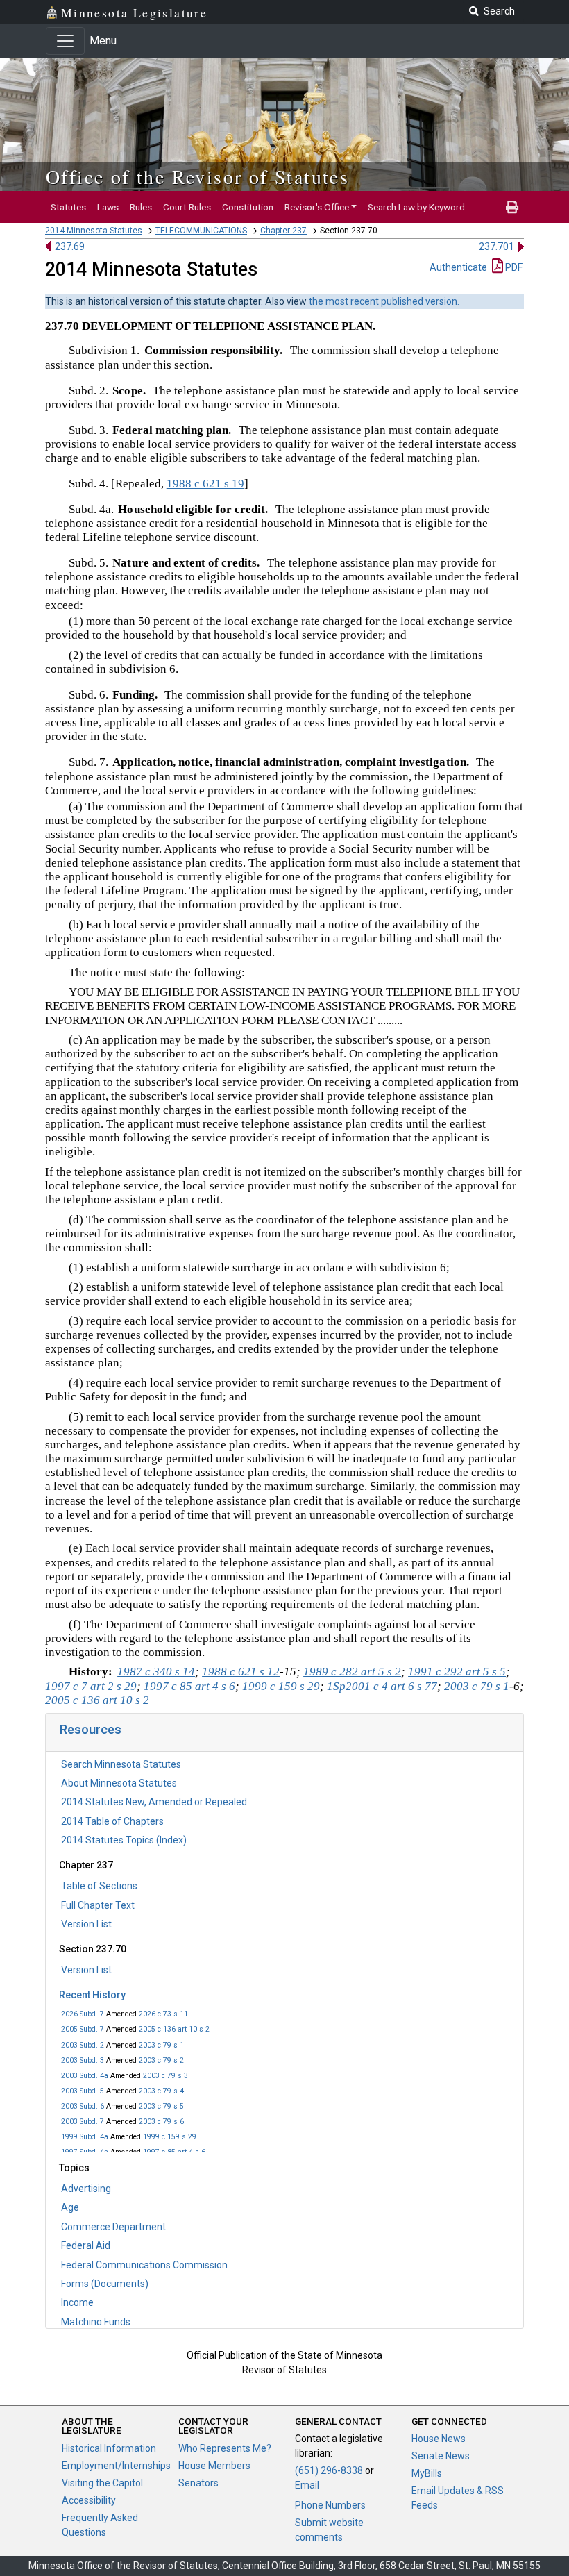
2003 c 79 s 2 (161, 2060)
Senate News (441, 2456)
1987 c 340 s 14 (156, 1672)
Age (70, 2207)
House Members (214, 2466)
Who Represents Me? (225, 2448)
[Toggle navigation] (65, 41)
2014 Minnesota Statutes (94, 231)
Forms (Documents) (105, 2284)
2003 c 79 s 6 (161, 2122)
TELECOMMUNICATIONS (201, 231)
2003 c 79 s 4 (161, 2091)
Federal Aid (86, 2245)
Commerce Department (113, 2227)
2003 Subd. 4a (85, 2076)
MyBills (427, 2473)
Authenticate (458, 267)
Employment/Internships (116, 2466)
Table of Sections (99, 1886)
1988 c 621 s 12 (241, 1672)
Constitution (248, 207)
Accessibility (89, 2500)
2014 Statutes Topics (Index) (124, 1840)
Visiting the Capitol (102, 2483)
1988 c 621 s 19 (205, 484)
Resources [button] (91, 1729)
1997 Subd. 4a (85, 2152)
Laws (108, 207)
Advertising (86, 2189)
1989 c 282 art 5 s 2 (352, 1672)
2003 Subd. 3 (83, 2060)
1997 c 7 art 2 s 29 (91, 1686)
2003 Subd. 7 (83, 2122)
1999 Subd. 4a (85, 2137)
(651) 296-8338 (329, 2470)
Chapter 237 (283, 231)
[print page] (512, 207)
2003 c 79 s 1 (161, 2045)
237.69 (70, 246)
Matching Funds (96, 2322)
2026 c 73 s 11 (163, 2014)
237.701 (496, 246)
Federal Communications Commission (144, 2265)
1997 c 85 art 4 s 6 (174, 2152)
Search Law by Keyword (416, 207)
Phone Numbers (330, 2505)
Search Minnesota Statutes (121, 1764)
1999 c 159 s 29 (170, 2137)
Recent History (92, 1995)
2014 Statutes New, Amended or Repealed (154, 1802)
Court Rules (187, 207)
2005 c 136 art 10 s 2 (174, 2029)
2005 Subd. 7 (83, 2029)
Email (307, 2485)
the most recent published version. (384, 301)
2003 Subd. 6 (83, 2106)
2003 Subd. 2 (83, 2045)
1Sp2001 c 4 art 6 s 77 (382, 1686)
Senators (198, 2483)
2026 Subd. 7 (83, 2014)
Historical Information (109, 2448)
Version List (86, 1924)
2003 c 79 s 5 (161, 2106)
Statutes (68, 207)
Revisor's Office (317, 207)
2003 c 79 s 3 (165, 2076)
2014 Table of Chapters (112, 1821)
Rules (141, 207)
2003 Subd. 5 (83, 2091)
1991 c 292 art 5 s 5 (457, 1672)
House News (439, 2439)
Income (77, 2302)
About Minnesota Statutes (119, 1783)
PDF (513, 267)
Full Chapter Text (98, 1905)
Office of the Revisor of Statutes (197, 176)
